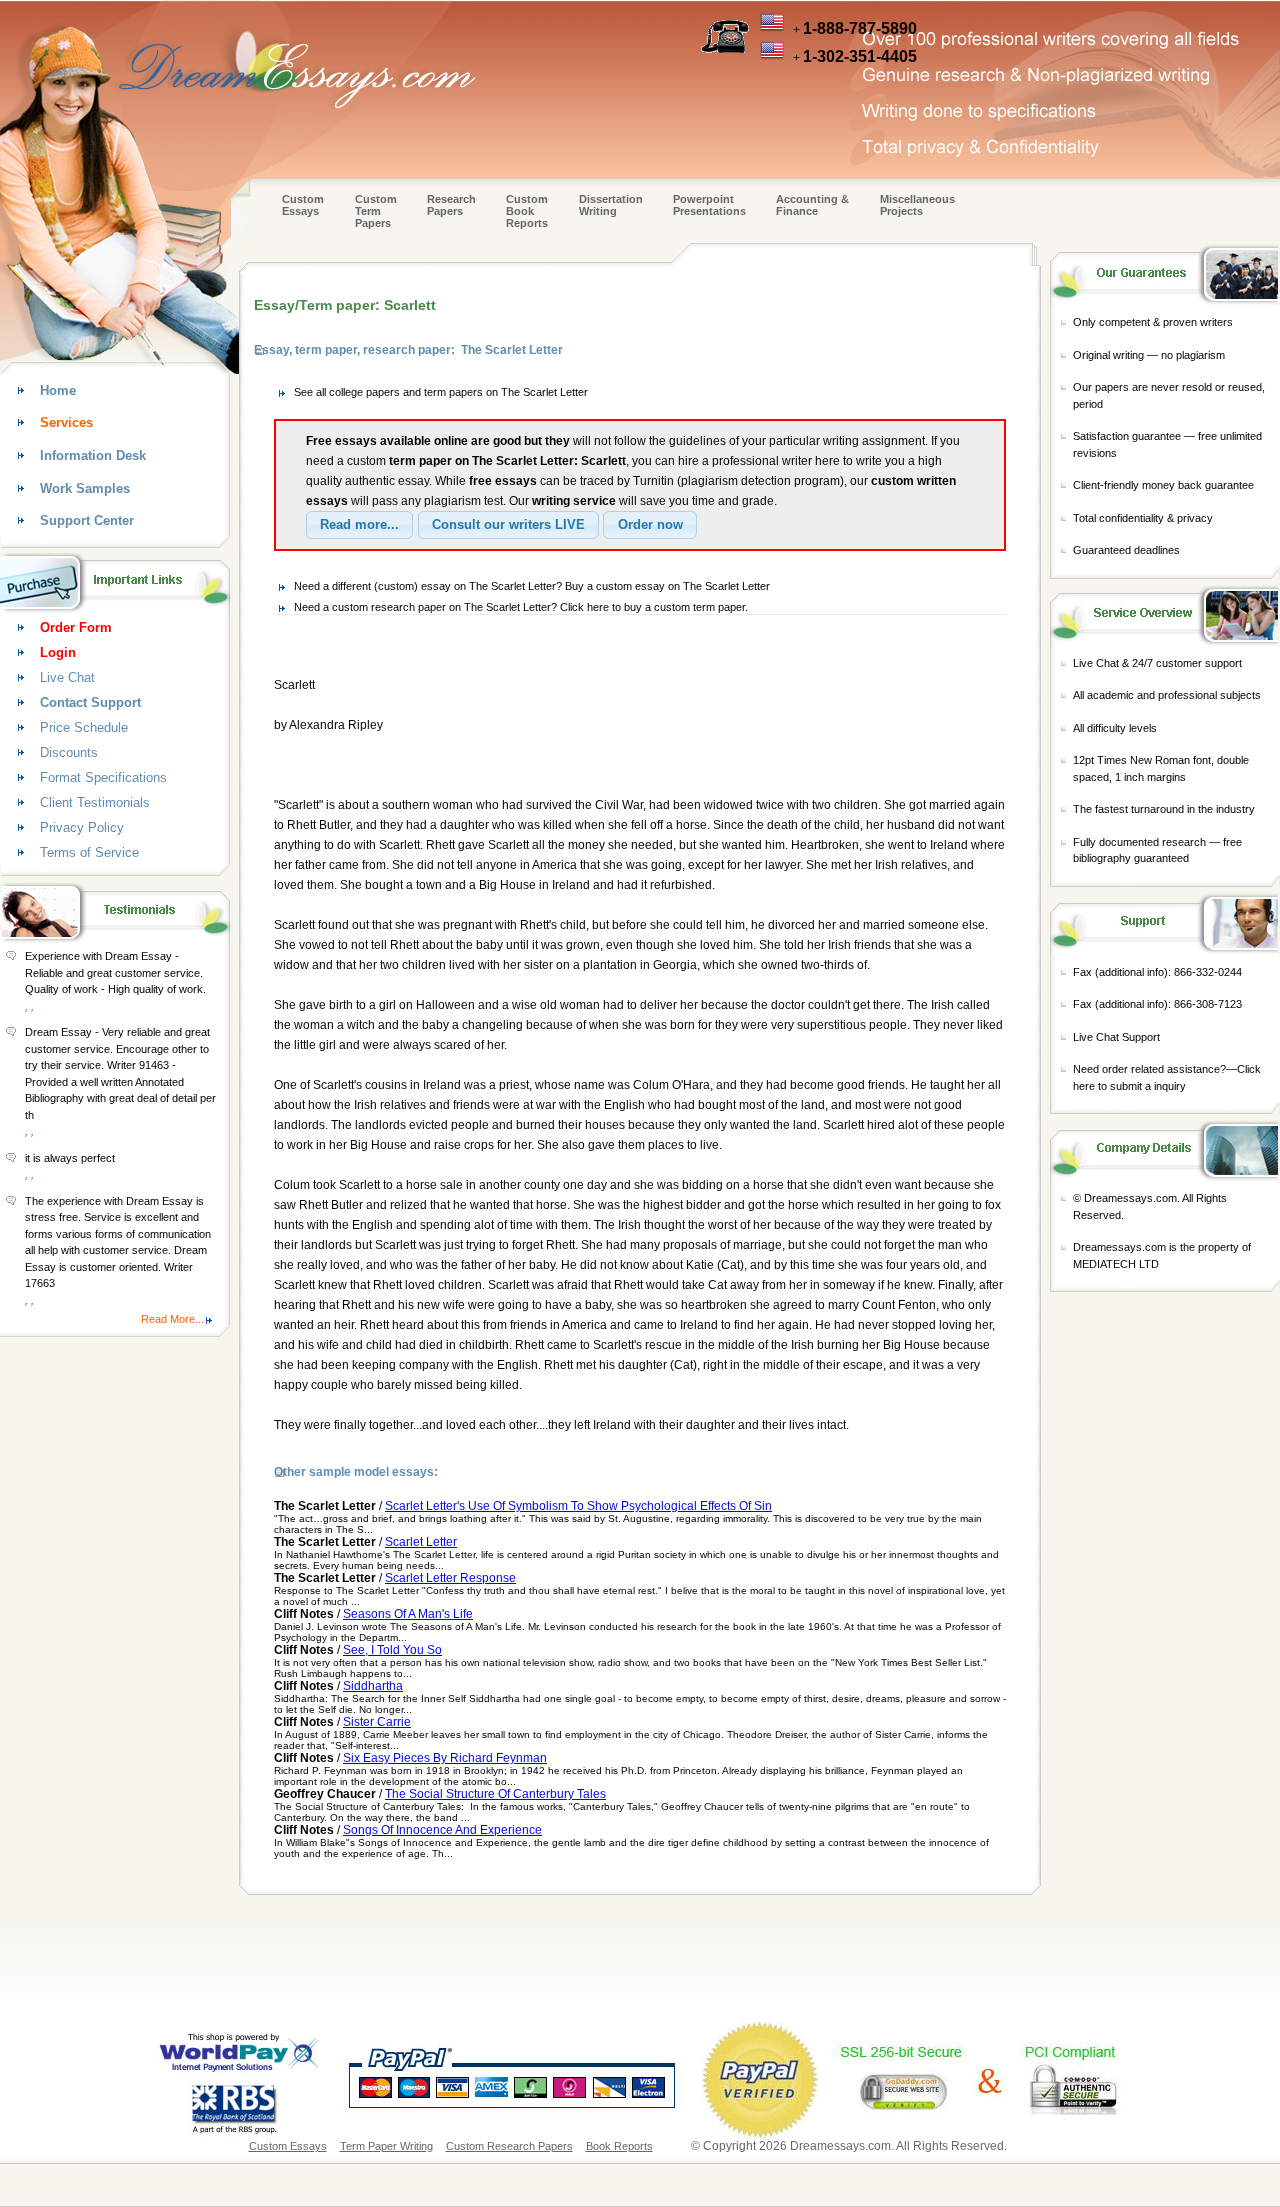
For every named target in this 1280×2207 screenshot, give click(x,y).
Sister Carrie (377, 1722)
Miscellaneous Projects (917, 205)
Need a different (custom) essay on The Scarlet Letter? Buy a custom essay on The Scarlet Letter (532, 586)
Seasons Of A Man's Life (408, 1614)
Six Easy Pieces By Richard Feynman (445, 1758)
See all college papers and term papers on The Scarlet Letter (441, 392)
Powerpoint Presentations (709, 205)
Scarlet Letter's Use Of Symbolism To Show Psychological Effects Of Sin (578, 1506)
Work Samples (85, 488)
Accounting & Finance (812, 205)
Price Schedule (84, 727)
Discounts (69, 752)
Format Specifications (103, 777)
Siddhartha (373, 1686)
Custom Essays (303, 205)
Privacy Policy (82, 827)
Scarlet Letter (421, 1542)
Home (58, 390)
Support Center (87, 520)
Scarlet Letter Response (450, 1578)
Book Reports (619, 2146)
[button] (359, 525)
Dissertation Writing (611, 205)
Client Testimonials (95, 802)
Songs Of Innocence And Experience (442, 1830)
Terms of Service (89, 852)
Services (66, 422)
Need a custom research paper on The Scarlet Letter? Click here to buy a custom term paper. (521, 607)
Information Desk (93, 455)
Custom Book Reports (527, 211)
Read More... (172, 1319)
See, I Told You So (392, 1650)
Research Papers (451, 205)
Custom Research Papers (509, 2146)
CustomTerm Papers (376, 211)
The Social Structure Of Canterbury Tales (495, 1794)
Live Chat (67, 677)
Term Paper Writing (386, 2146)
